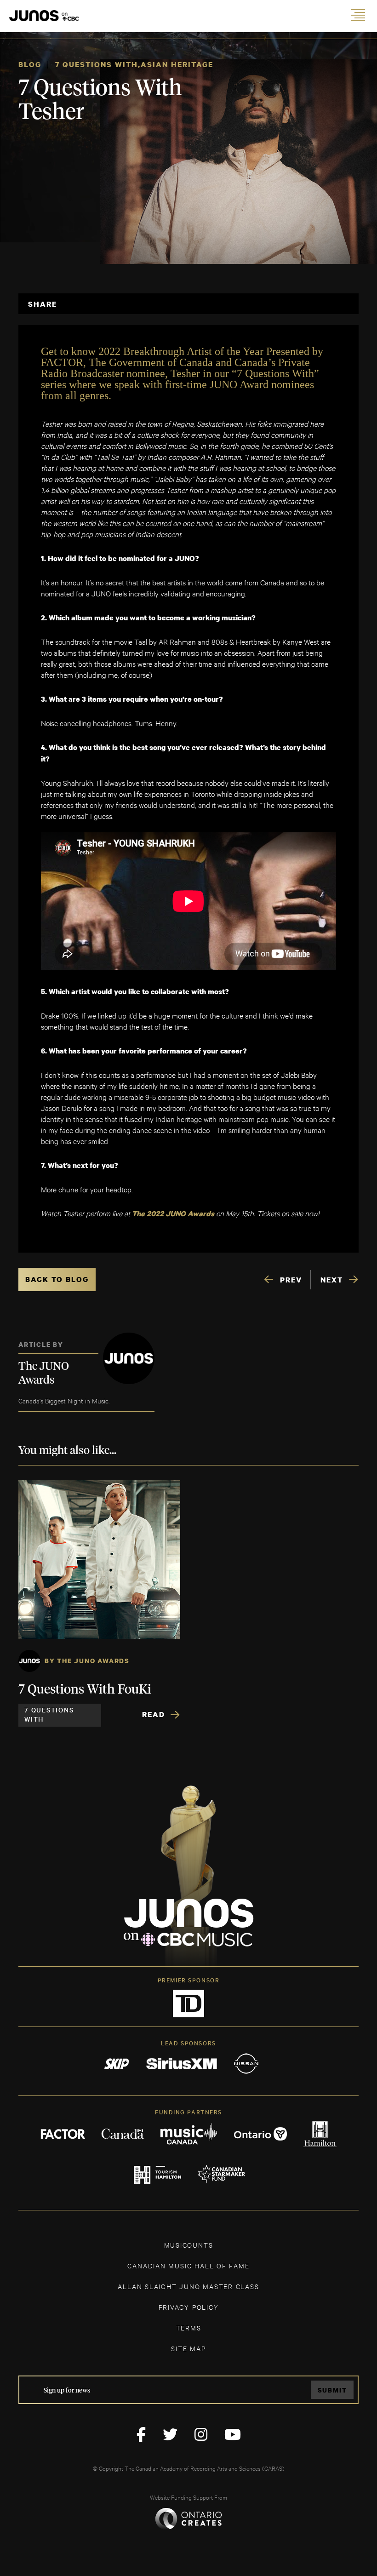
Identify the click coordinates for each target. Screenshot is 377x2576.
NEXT (332, 1280)
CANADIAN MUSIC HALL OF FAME (188, 2265)
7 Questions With (97, 64)
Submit (332, 2390)
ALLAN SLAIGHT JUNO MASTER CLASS (188, 2286)
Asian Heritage (177, 64)
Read (154, 1714)
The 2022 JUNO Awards (173, 1214)
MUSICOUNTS (189, 2245)
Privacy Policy (189, 2307)
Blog (30, 64)
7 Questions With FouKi (85, 1690)
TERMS (189, 2327)
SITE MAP (188, 2348)
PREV (291, 1280)
